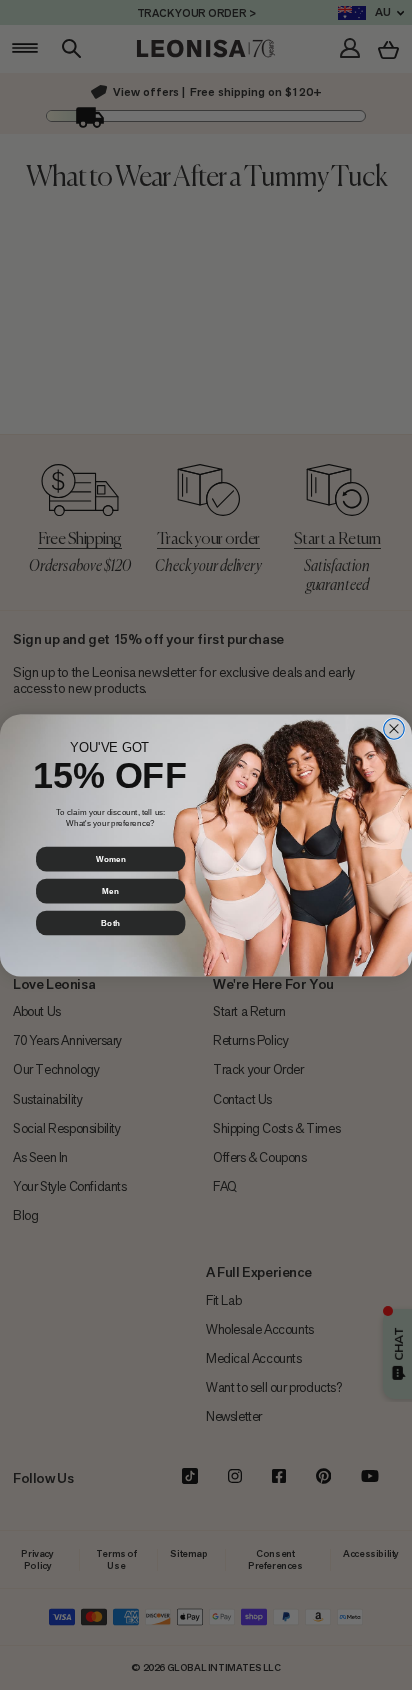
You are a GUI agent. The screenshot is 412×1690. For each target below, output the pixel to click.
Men (110, 890)
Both (110, 922)
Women (111, 858)
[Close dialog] (394, 728)
